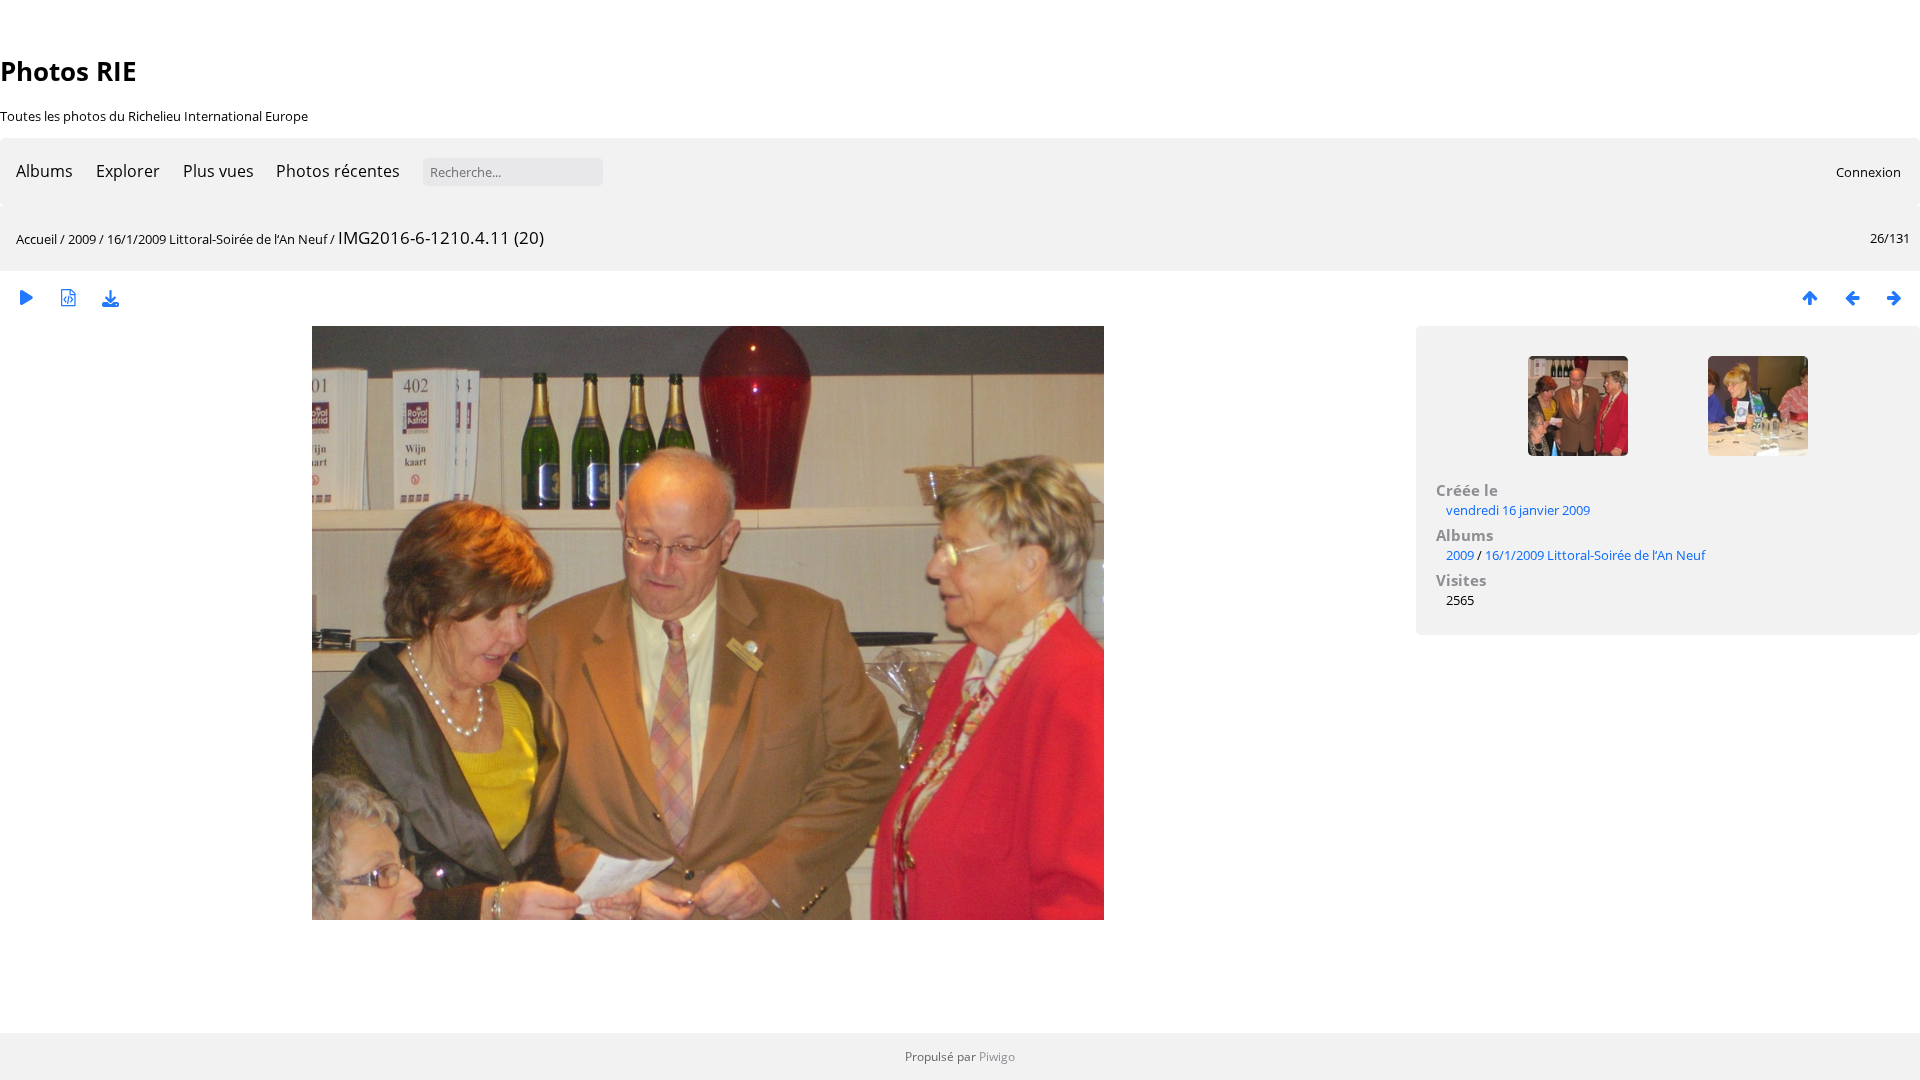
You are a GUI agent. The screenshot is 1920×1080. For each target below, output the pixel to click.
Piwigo (997, 1056)
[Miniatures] (1810, 297)
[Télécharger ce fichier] (110, 297)
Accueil (36, 239)
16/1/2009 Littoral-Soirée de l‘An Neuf (217, 239)
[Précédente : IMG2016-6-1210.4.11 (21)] (1852, 297)
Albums (44, 171)
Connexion (1868, 172)
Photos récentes (338, 171)
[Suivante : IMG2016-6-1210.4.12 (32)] (1894, 297)
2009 (82, 239)
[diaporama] (26, 297)
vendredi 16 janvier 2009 (1518, 510)
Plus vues (218, 171)
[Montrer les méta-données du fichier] (68, 297)
